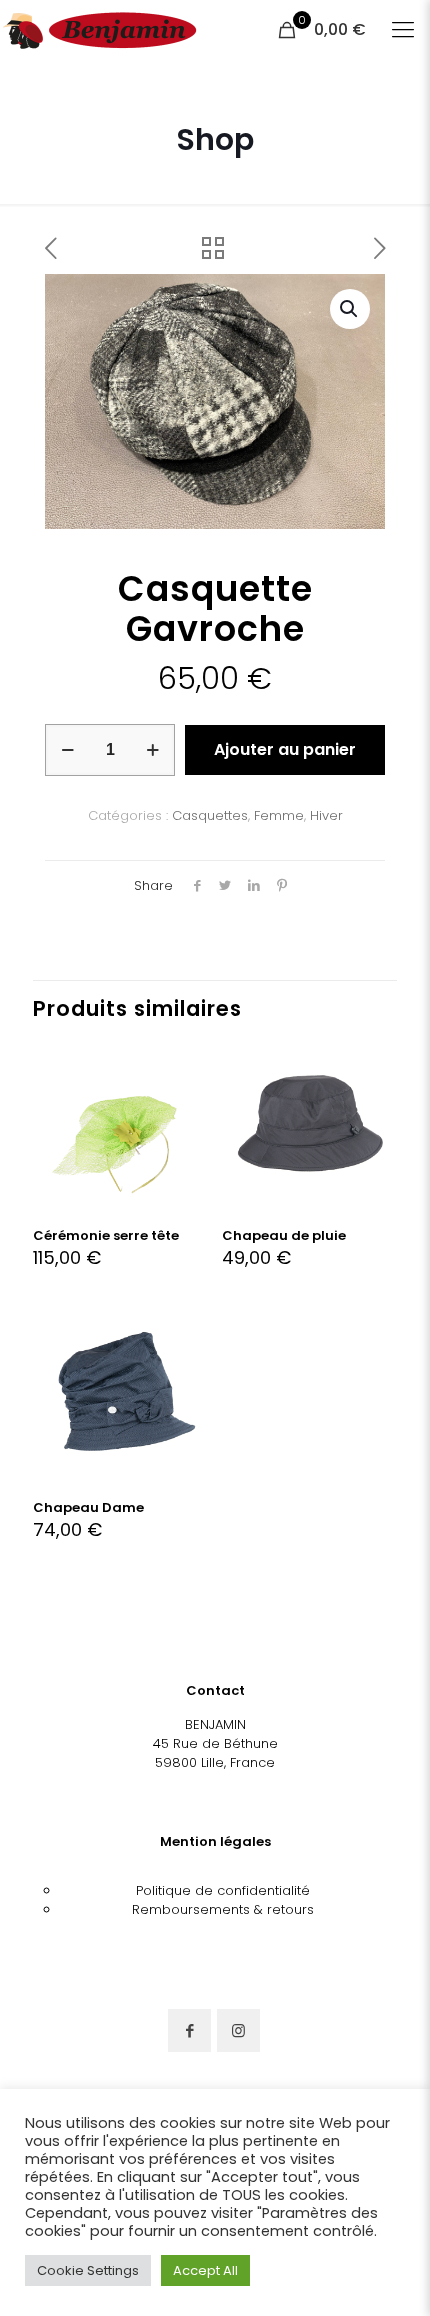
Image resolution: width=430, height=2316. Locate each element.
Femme (279, 815)
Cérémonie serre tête (106, 1235)
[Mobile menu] (403, 30)
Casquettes (210, 815)
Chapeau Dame (88, 1507)
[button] (350, 309)
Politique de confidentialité (223, 1890)
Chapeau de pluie (284, 1235)
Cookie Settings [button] (88, 2270)
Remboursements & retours (223, 1909)
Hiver (326, 815)
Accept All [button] (205, 2270)
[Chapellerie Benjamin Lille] (100, 30)
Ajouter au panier (285, 749)
